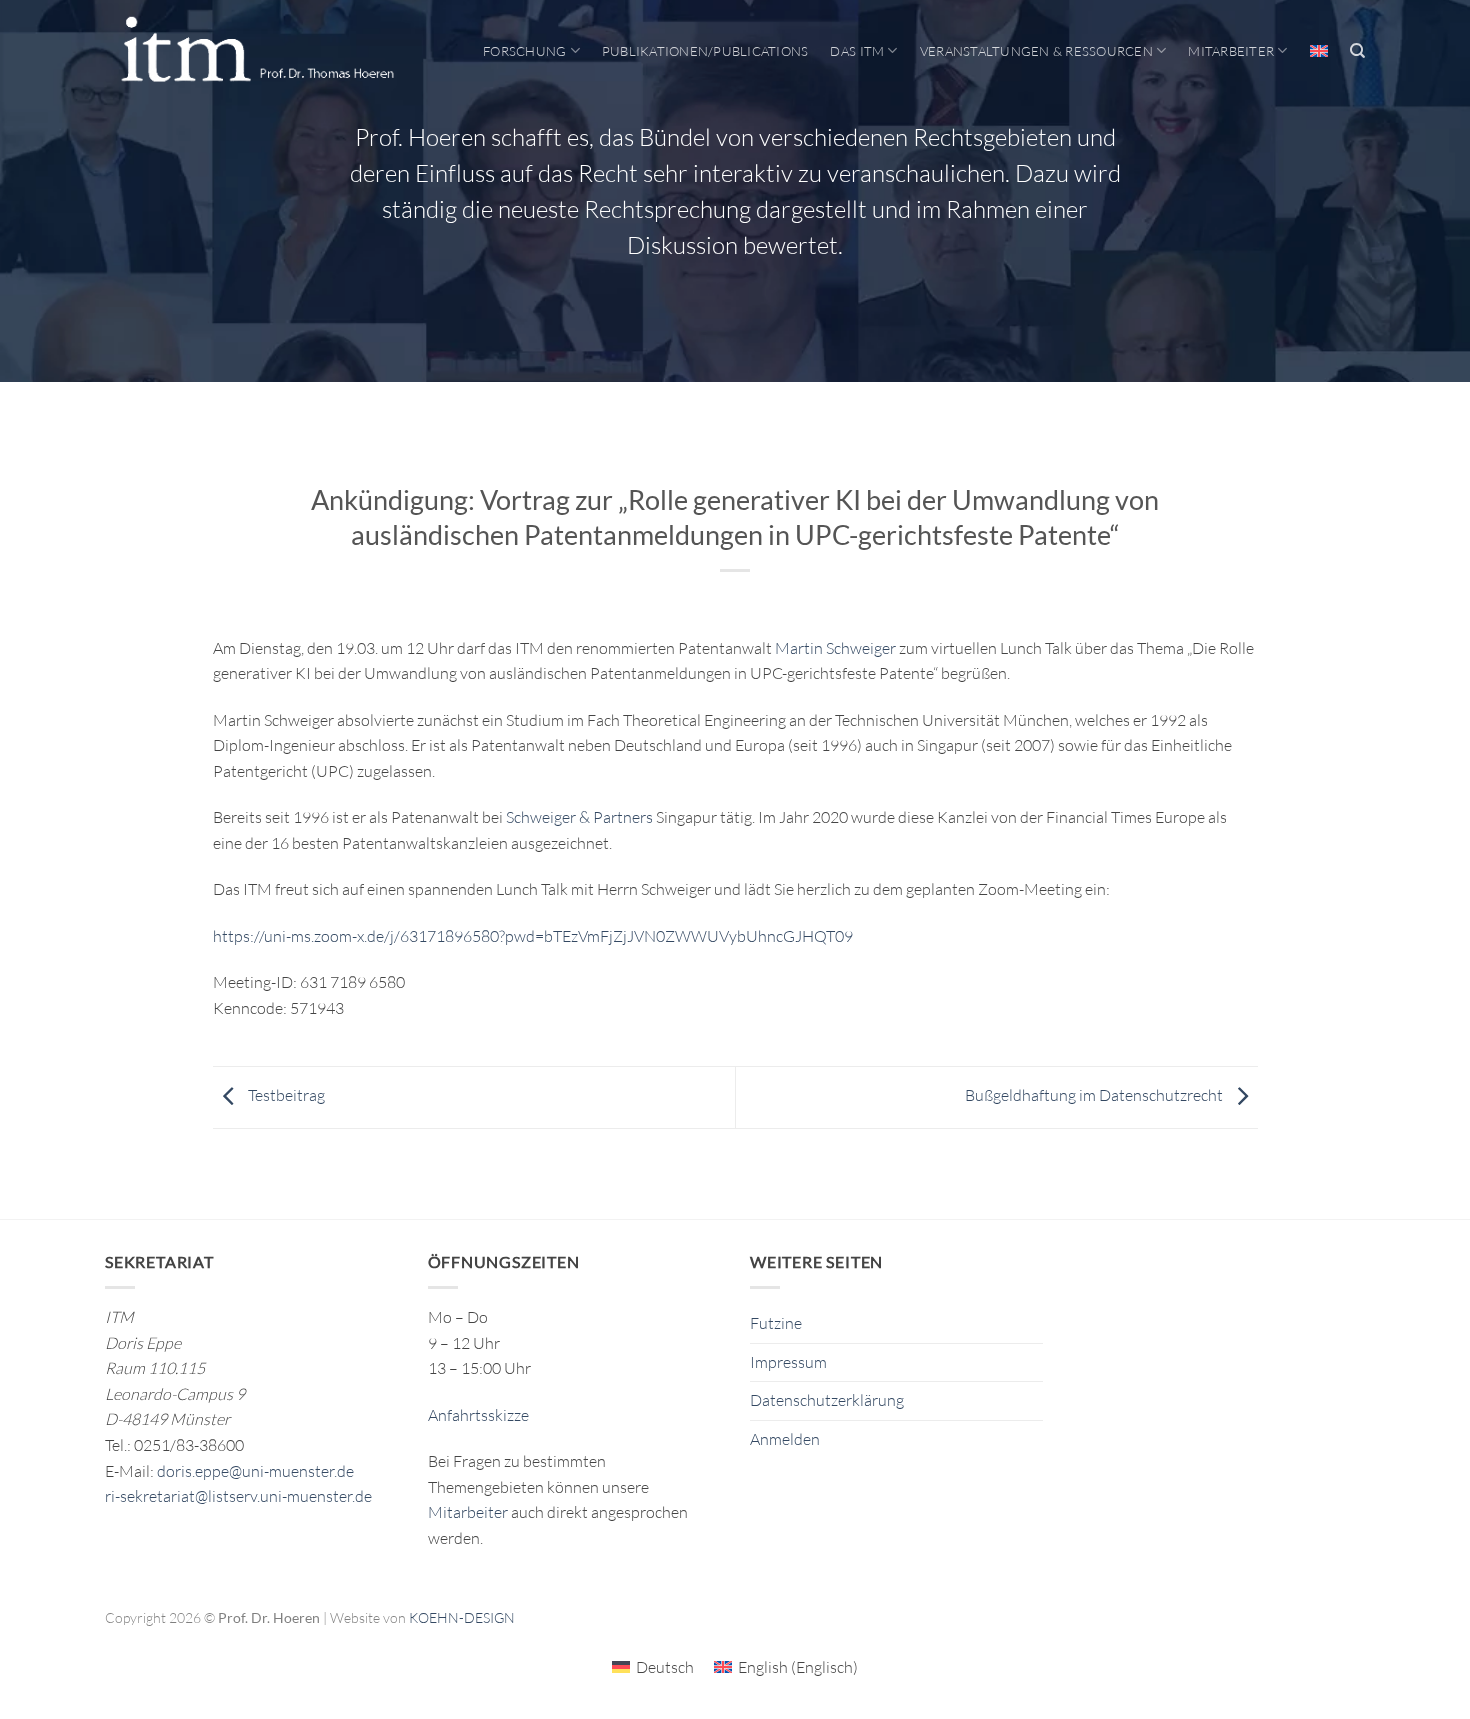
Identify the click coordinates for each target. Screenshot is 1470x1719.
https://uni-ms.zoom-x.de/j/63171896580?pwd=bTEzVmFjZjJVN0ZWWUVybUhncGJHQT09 (533, 936)
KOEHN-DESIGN (462, 1617)
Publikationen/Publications (705, 51)
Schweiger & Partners (579, 817)
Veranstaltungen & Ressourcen (1036, 51)
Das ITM (857, 51)
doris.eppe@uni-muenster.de (255, 1471)
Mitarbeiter (1231, 51)
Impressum (788, 1362)
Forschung (524, 51)
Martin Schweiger (835, 648)
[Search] (1357, 51)
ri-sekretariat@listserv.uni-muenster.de (238, 1496)
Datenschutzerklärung (827, 1400)
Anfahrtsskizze (478, 1415)
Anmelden (785, 1439)
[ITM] (257, 51)
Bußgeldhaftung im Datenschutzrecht (1095, 1095)
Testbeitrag (285, 1095)
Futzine (776, 1323)
